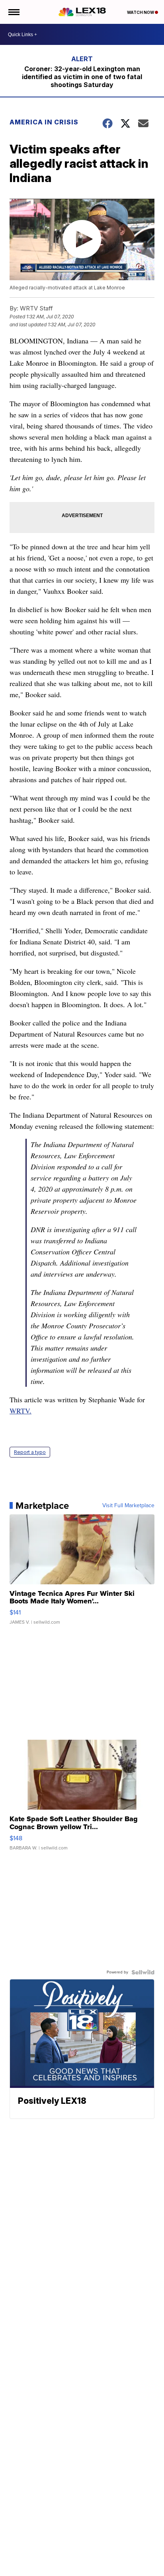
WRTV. (20, 1411)
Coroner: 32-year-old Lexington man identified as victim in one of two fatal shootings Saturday (82, 77)
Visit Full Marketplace (128, 1506)
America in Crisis (44, 122)
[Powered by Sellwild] (143, 1972)
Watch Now (141, 12)
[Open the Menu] (13, 12)
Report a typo (30, 1452)
